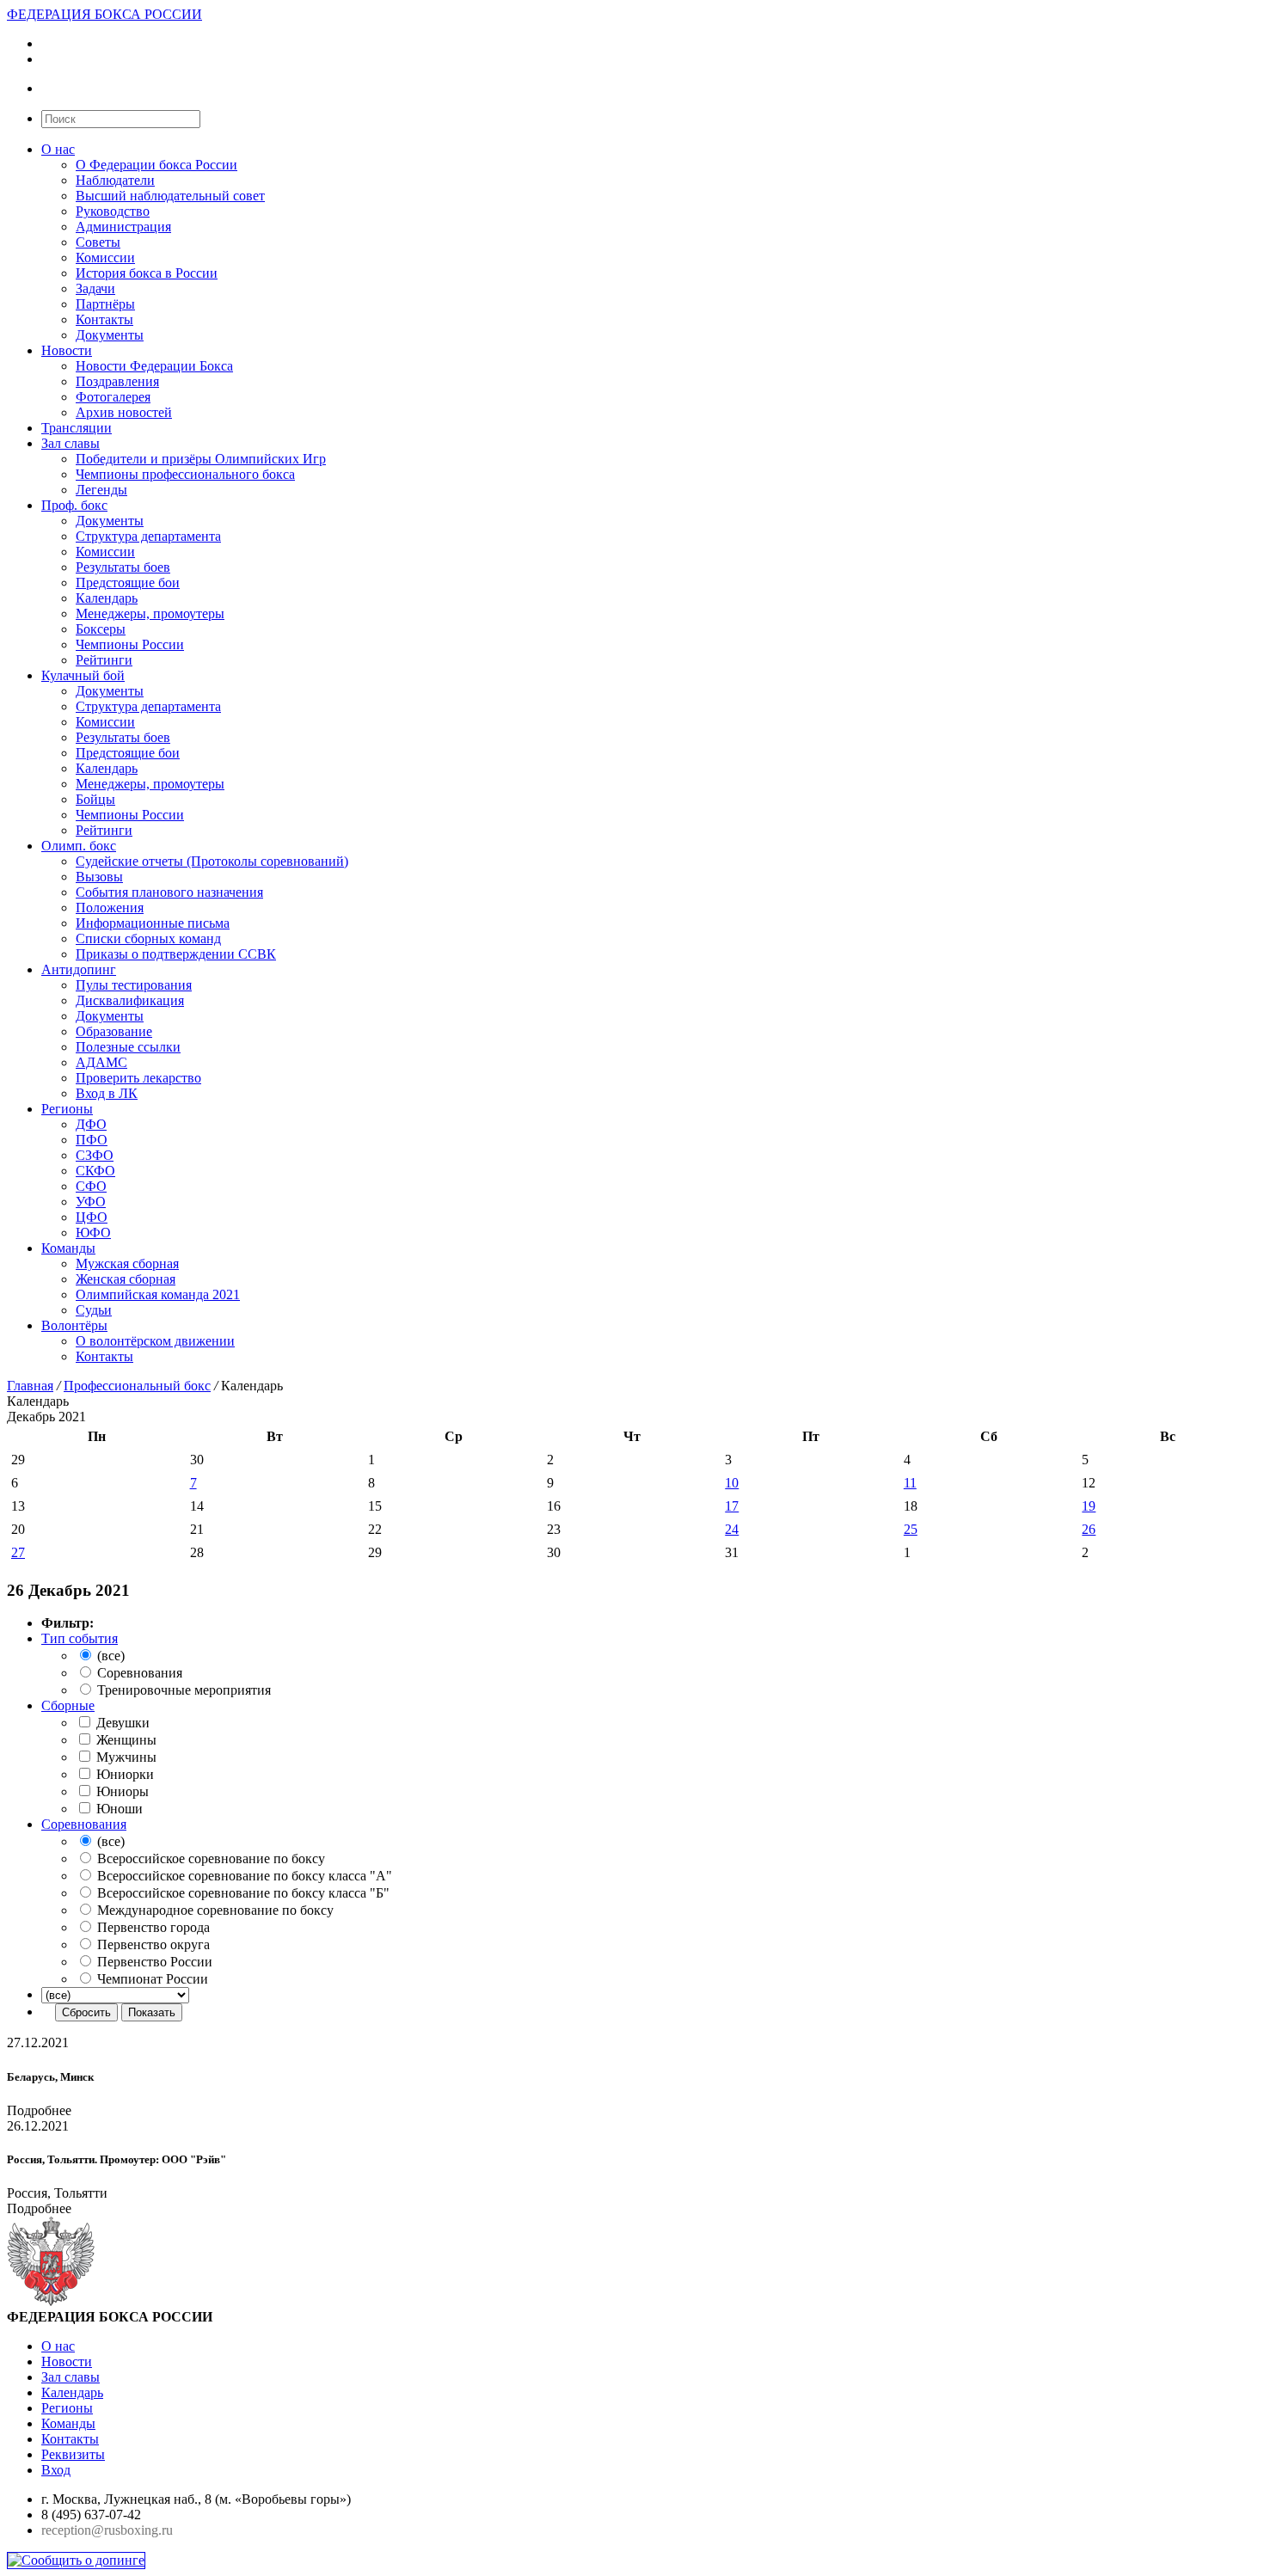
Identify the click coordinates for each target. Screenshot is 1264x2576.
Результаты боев (123, 567)
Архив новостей (124, 412)
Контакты (104, 319)
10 (732, 1483)
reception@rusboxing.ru (107, 2530)
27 (18, 1552)
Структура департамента (148, 536)
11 (910, 1483)
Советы (98, 242)
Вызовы (99, 877)
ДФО (91, 1124)
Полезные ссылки (128, 1047)
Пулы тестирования (134, 985)
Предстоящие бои (128, 583)
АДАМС (101, 1062)
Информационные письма (153, 923)
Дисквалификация (130, 1000)
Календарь (107, 598)
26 (1089, 1529)
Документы (110, 335)
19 (1089, 1506)
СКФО (95, 1171)
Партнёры (105, 304)
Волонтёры (74, 1325)
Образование (114, 1031)
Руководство (113, 211)
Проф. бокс (74, 505)
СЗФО (95, 1155)
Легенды (101, 490)
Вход (56, 2470)
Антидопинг (79, 969)
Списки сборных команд (148, 938)
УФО (91, 1202)
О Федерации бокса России (156, 165)
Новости (67, 350)
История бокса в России (147, 273)
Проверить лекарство (138, 1078)
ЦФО (92, 1217)
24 (732, 1529)
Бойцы (95, 799)
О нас (58, 149)
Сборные (68, 1705)
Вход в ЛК (107, 1093)
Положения (110, 908)
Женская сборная (126, 1279)
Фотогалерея (113, 397)
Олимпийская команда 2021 (158, 1294)
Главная (30, 1386)
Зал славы (71, 443)
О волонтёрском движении (155, 1341)
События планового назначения (169, 892)
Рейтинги (104, 660)
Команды (68, 1248)
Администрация (123, 227)
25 (911, 1529)
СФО (91, 1186)
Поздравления (117, 381)
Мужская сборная (127, 1263)
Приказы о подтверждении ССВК (176, 954)
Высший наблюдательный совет (170, 196)
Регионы (67, 1109)
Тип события (80, 1638)
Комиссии (105, 258)
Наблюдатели (115, 180)
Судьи (94, 1310)
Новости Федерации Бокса (154, 366)
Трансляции (77, 428)
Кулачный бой (83, 675)
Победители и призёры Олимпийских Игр (201, 459)
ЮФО (93, 1233)
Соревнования (84, 1824)
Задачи (95, 288)
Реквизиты (73, 2454)
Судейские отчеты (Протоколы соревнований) (212, 861)
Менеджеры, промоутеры (150, 613)
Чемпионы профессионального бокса (185, 474)
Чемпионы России (130, 644)
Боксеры (101, 629)
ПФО (92, 1140)
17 (732, 1506)
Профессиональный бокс (137, 1386)
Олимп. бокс (79, 846)
